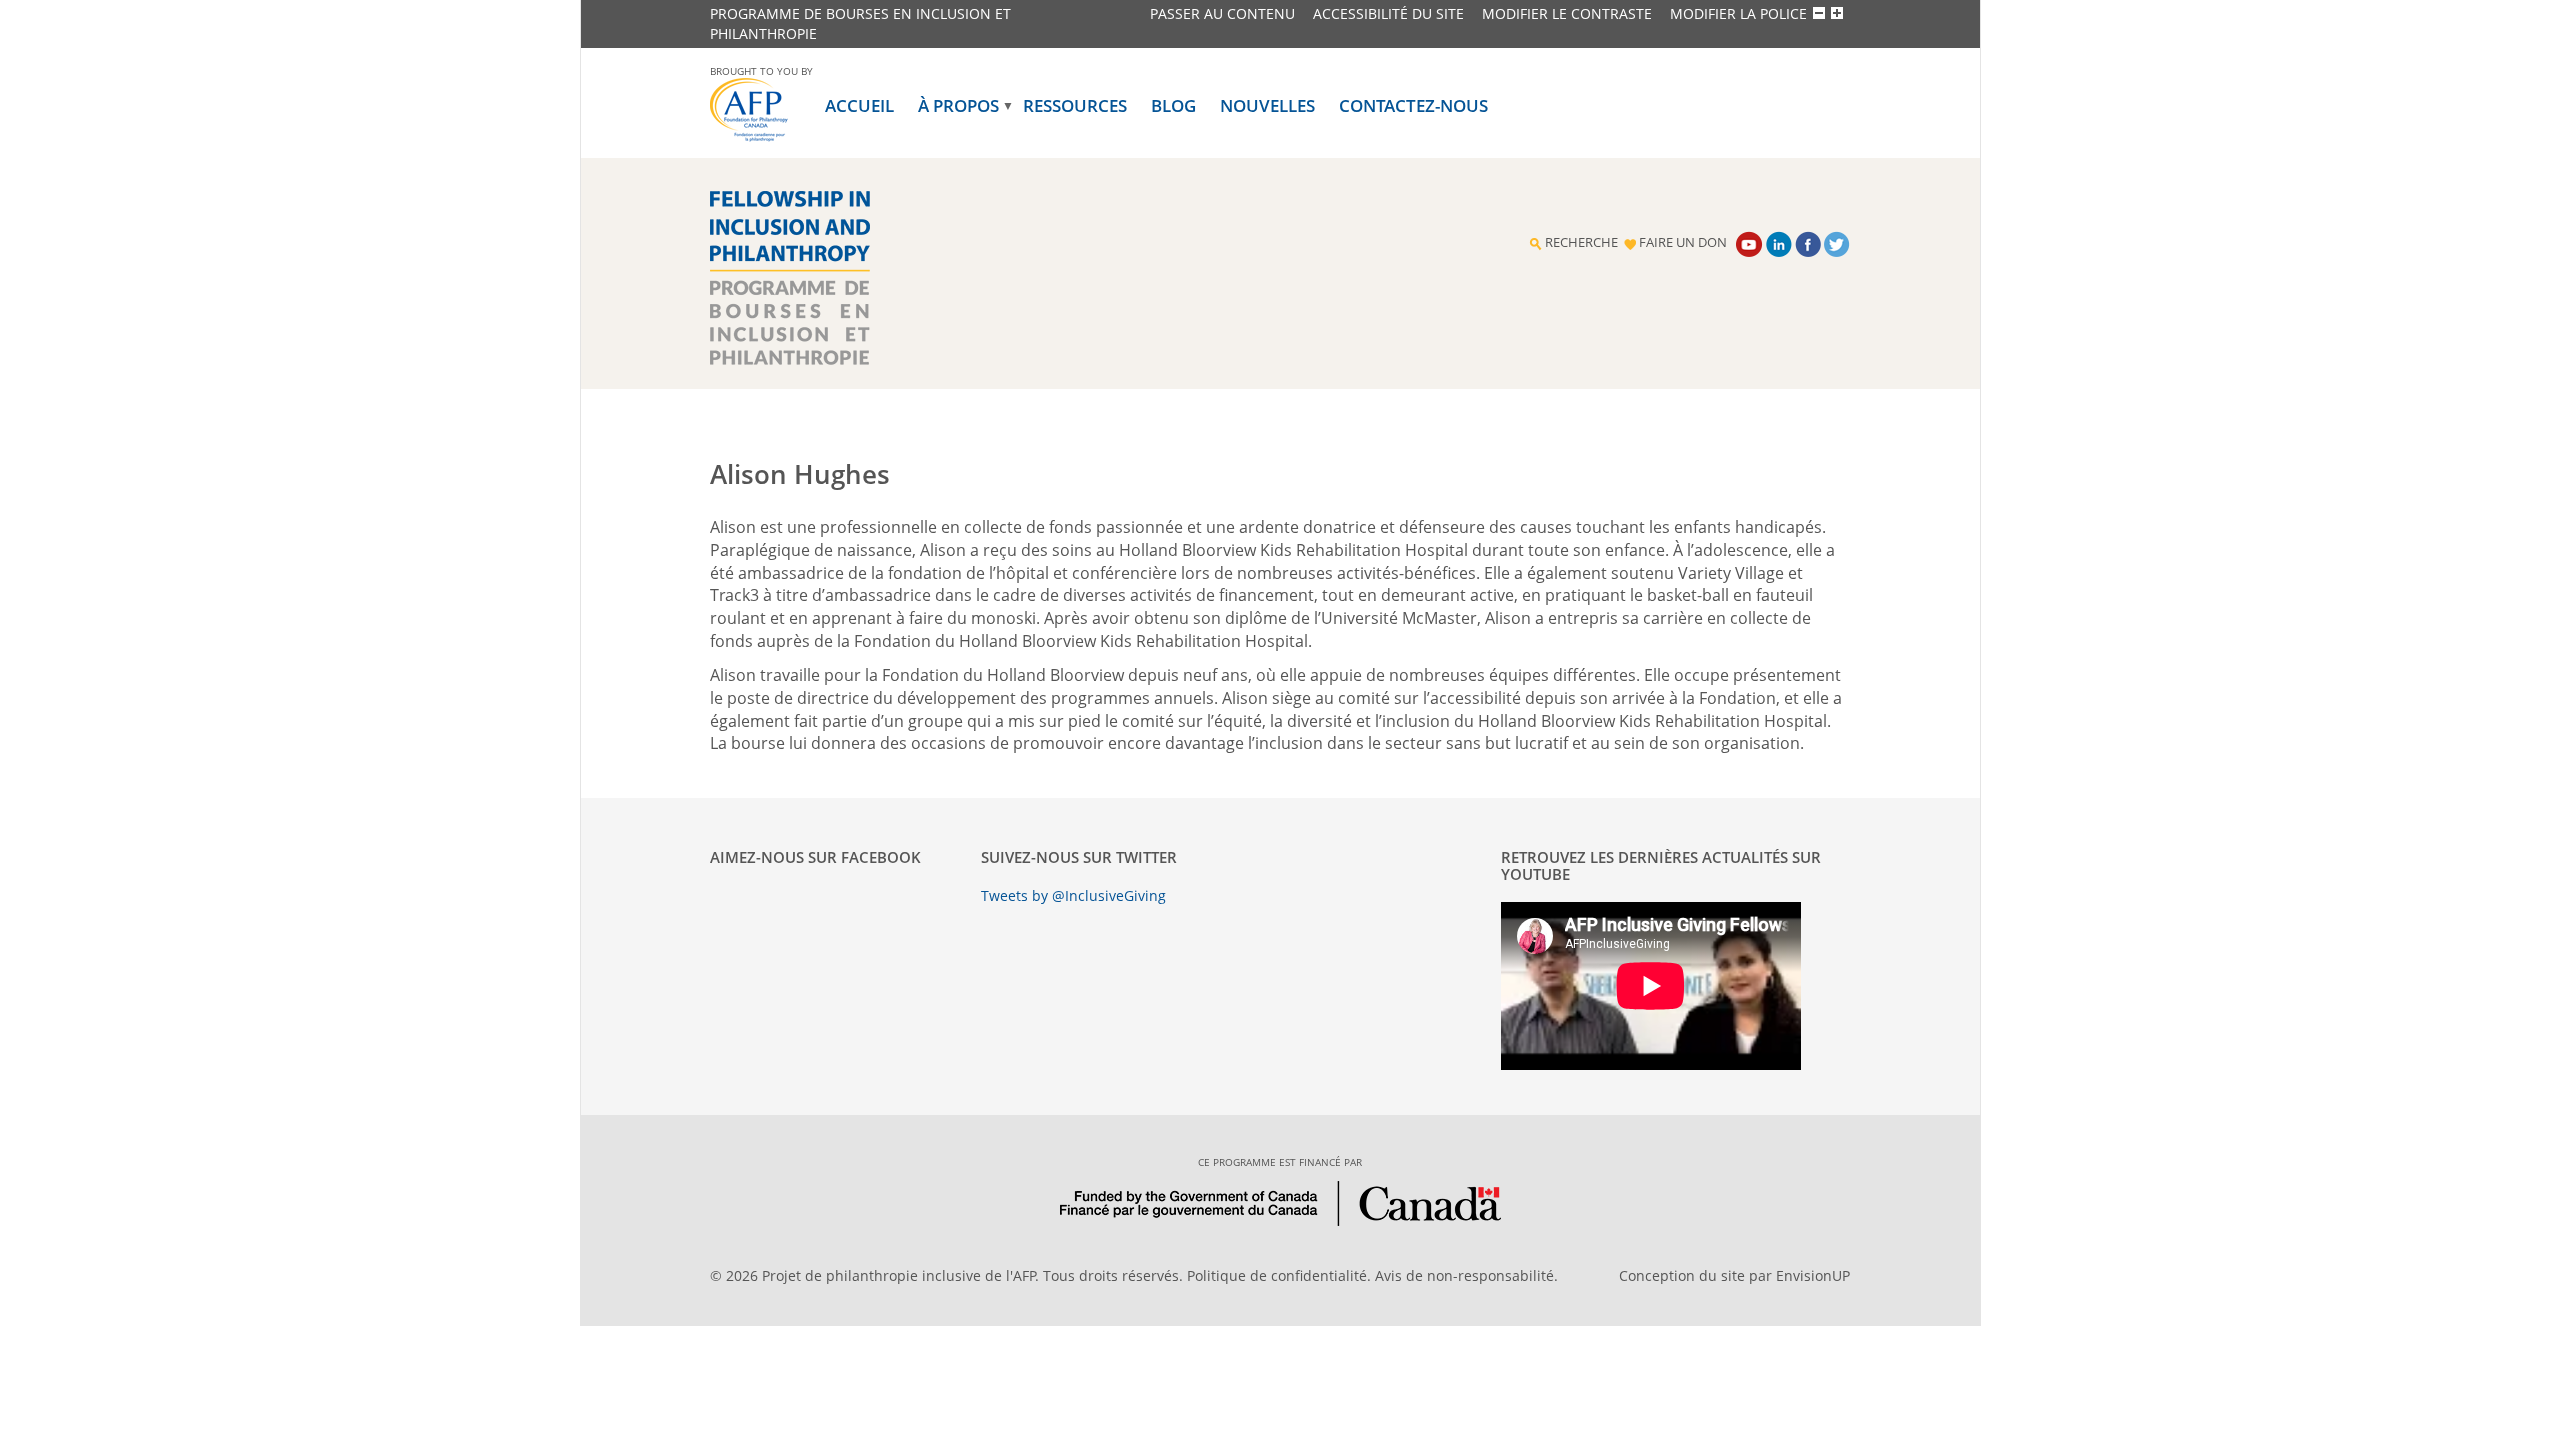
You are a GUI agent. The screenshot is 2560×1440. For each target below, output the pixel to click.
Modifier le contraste (1567, 13)
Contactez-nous (1413, 105)
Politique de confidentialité (1277, 1275)
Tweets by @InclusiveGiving (1073, 895)
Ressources (1075, 105)
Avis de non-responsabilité (1464, 1275)
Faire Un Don (1683, 243)
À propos (958, 105)
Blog (1173, 105)
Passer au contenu (1222, 13)
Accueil (859, 105)
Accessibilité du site (1388, 13)
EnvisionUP (1813, 1275)
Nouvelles (1267, 105)
